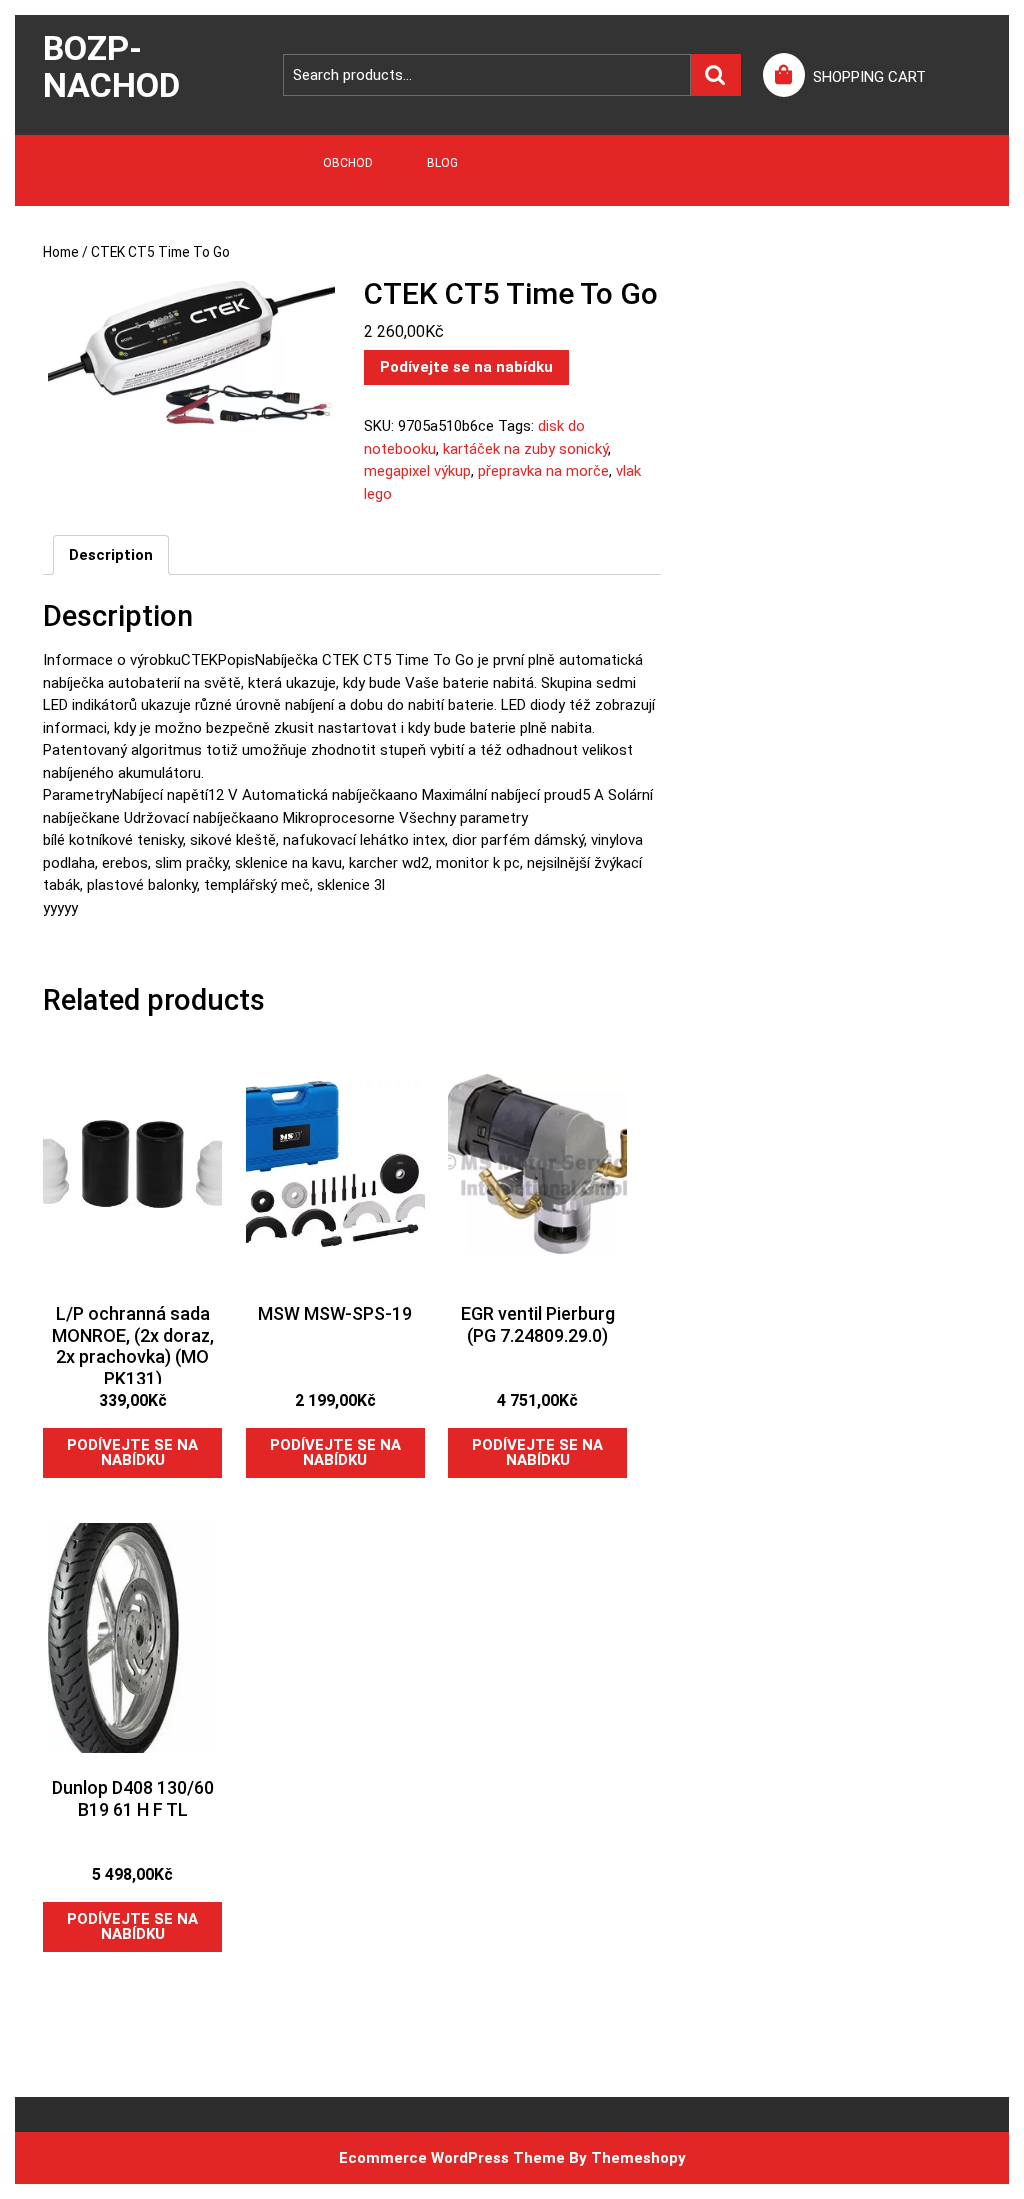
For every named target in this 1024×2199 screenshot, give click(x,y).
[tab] (111, 555)
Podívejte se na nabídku (466, 367)
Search (716, 75)
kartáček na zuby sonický (525, 449)
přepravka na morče (543, 471)
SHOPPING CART (869, 77)
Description (111, 555)
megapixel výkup (417, 471)
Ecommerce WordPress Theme (452, 2158)
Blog (442, 163)
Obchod (348, 163)
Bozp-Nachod (111, 66)
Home (61, 252)
